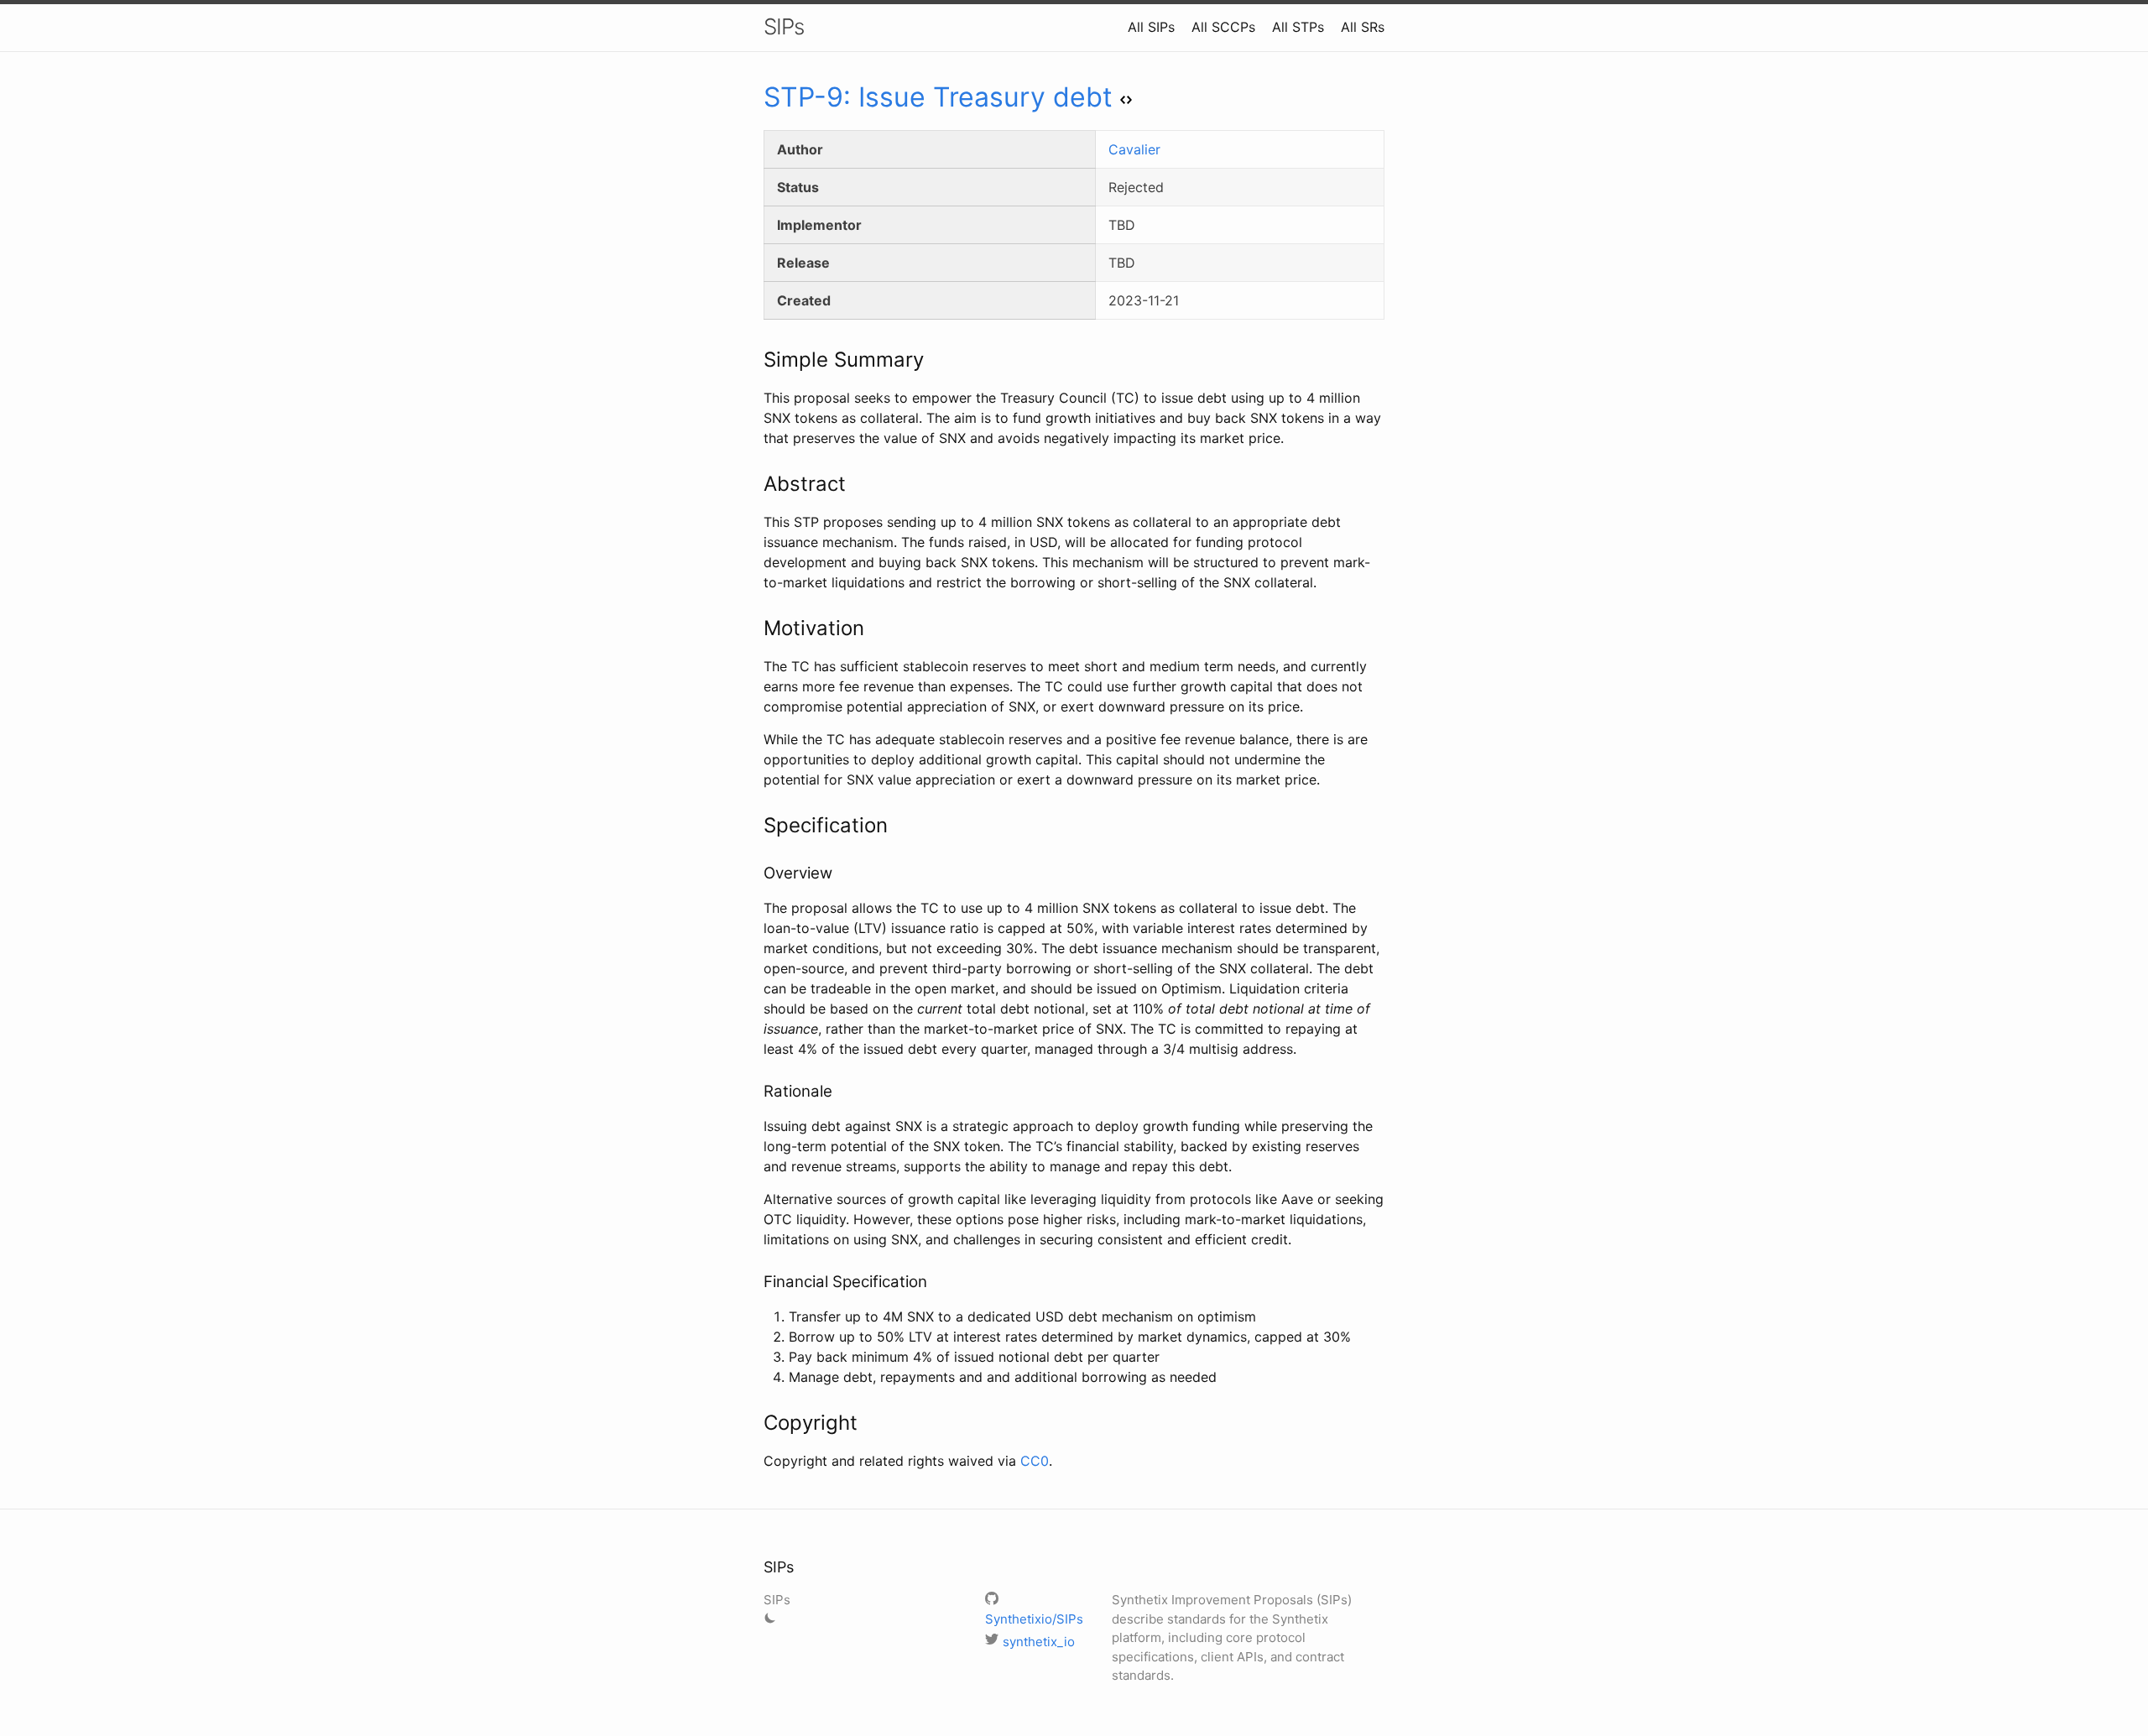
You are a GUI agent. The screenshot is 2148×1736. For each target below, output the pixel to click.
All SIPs (1151, 27)
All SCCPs (1223, 27)
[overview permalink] (755, 873)
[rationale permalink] (755, 1092)
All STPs (1298, 27)
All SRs (1363, 27)
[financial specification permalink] (755, 1282)
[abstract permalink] (755, 484)
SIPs (784, 26)
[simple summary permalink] (755, 360)
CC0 (1035, 1461)
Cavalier (1134, 149)
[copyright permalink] (755, 1423)
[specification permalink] (755, 826)
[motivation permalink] (755, 628)
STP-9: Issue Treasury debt (938, 97)
